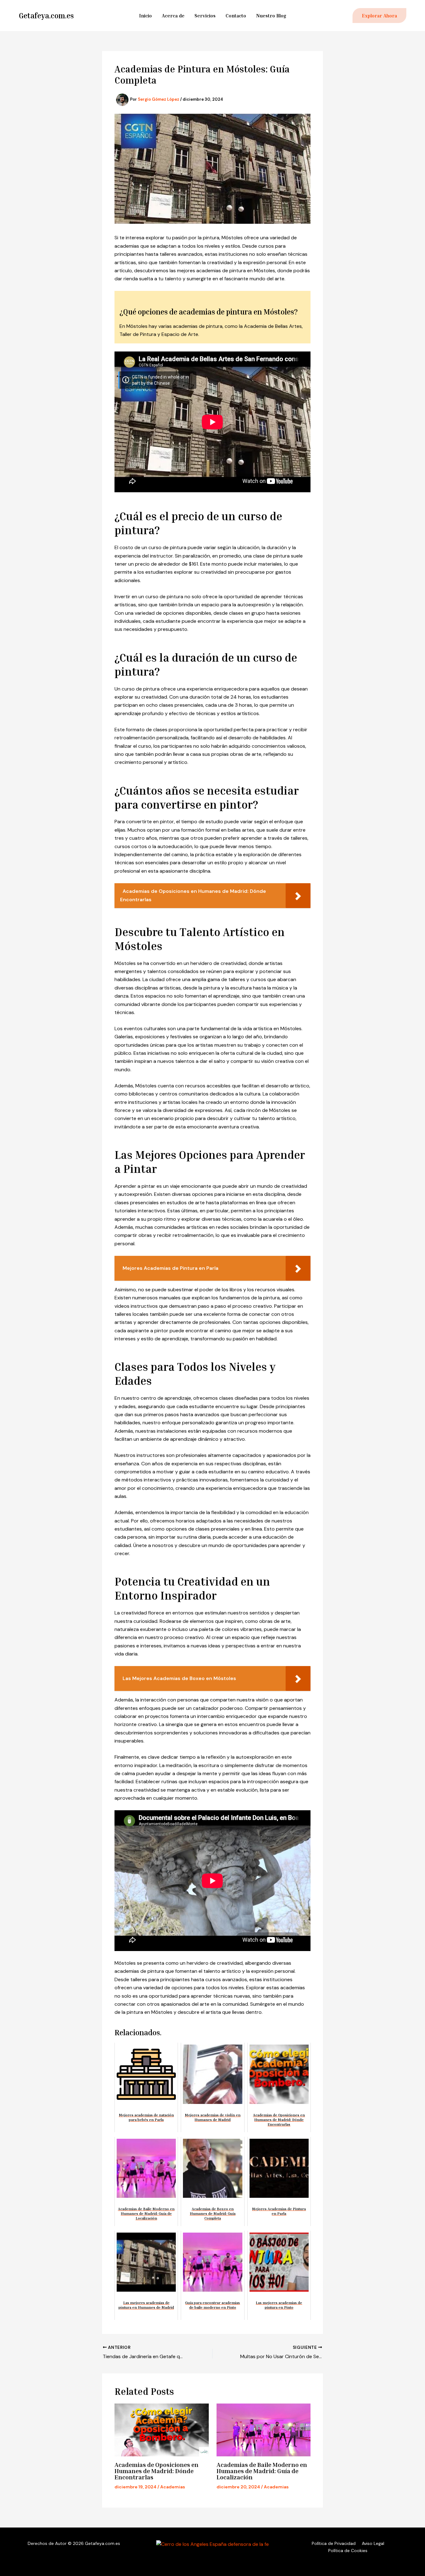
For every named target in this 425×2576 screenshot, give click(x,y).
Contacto (236, 16)
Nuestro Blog (271, 16)
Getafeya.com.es (46, 16)
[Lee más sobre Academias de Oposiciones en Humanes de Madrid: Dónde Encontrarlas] (162, 2430)
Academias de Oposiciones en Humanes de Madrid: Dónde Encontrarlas (156, 2471)
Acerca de (173, 16)
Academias (173, 2487)
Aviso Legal (373, 2543)
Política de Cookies (348, 2551)
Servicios (205, 16)
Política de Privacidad (334, 2543)
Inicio (145, 16)
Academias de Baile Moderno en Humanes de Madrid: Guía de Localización (262, 2471)
